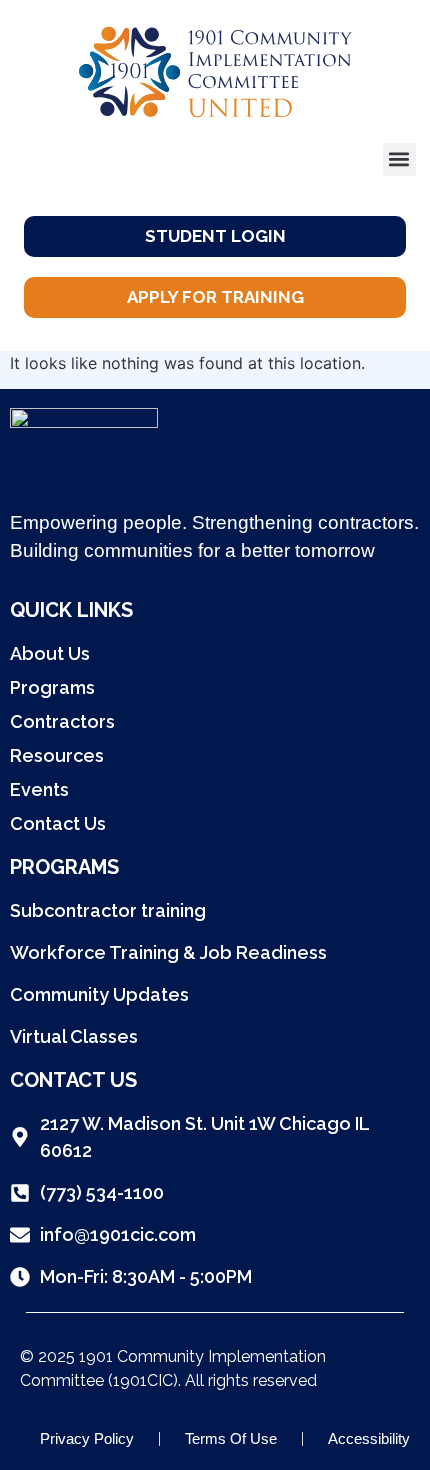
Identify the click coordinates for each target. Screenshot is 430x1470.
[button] (399, 159)
